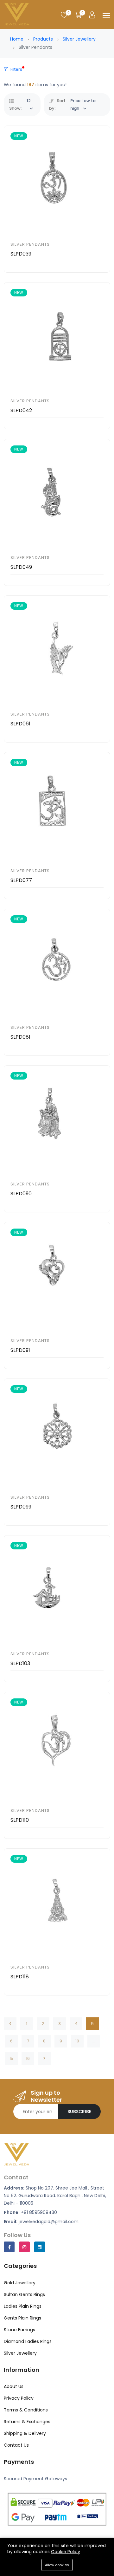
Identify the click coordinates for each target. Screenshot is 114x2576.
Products (43, 39)
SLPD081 (20, 1037)
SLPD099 (21, 1507)
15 (11, 2058)
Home (17, 39)
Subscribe (79, 2112)
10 (77, 2041)
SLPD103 (20, 1663)
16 (28, 2058)
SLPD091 (20, 1350)
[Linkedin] (40, 2247)
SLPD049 (21, 567)
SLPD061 (20, 724)
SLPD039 (21, 254)
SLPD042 (21, 410)
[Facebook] (9, 2247)
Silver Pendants (30, 244)
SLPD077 (21, 880)
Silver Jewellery (79, 39)
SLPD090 (21, 1194)
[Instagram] (24, 2247)
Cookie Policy (66, 2552)
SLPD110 (20, 1820)
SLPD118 (20, 1977)
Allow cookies (57, 2565)
